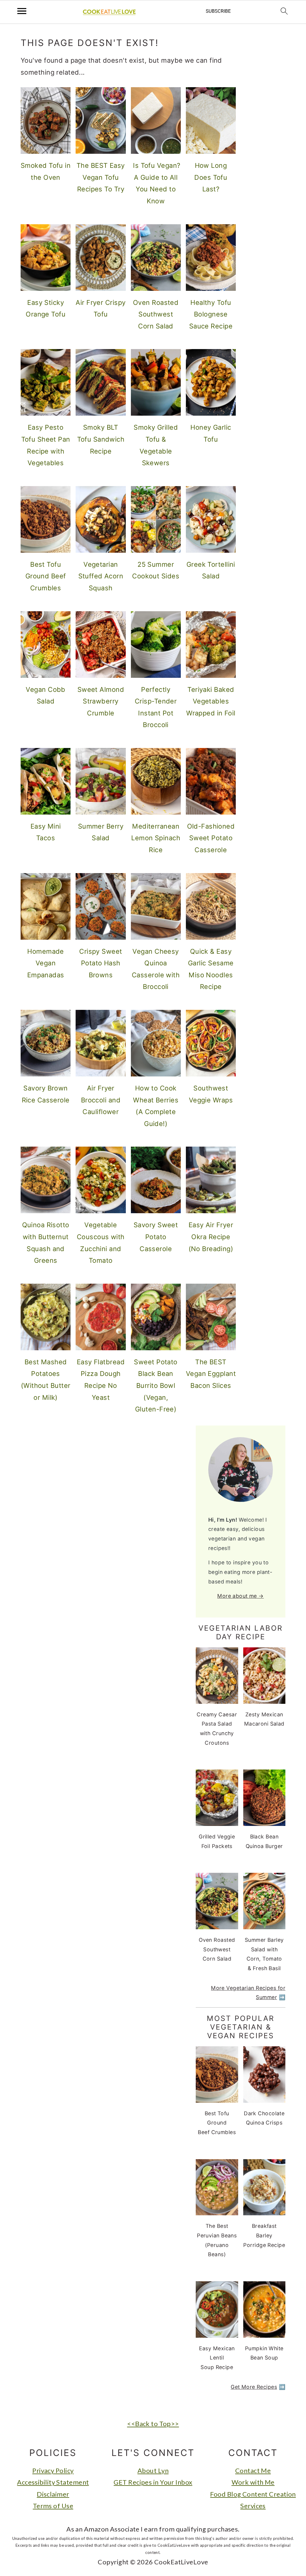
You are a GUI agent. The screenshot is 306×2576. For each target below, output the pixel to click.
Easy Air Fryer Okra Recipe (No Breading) (211, 1237)
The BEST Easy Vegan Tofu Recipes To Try (101, 177)
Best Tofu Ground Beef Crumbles (46, 576)
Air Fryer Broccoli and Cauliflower (101, 1100)
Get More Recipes (254, 2387)
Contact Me (253, 2470)
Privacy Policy (53, 2470)
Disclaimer (53, 2494)
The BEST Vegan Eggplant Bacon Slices (211, 1374)
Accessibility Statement (53, 2482)
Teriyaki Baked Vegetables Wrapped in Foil (211, 701)
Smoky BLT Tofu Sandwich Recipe (101, 439)
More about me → (241, 1596)
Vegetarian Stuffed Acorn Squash (101, 576)
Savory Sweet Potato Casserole (156, 1237)
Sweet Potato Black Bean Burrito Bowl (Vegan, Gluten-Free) (156, 1385)
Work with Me (253, 2482)
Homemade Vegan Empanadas (46, 963)
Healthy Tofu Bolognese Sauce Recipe (211, 314)
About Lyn (153, 2470)
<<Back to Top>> (153, 2424)
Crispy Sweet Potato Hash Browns (101, 963)
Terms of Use (53, 2506)
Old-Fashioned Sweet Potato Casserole (211, 838)
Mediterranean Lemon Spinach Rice (156, 838)
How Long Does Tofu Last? (211, 177)
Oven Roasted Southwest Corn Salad (156, 314)
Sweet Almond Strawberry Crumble (101, 701)
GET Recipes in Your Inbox (153, 2482)
